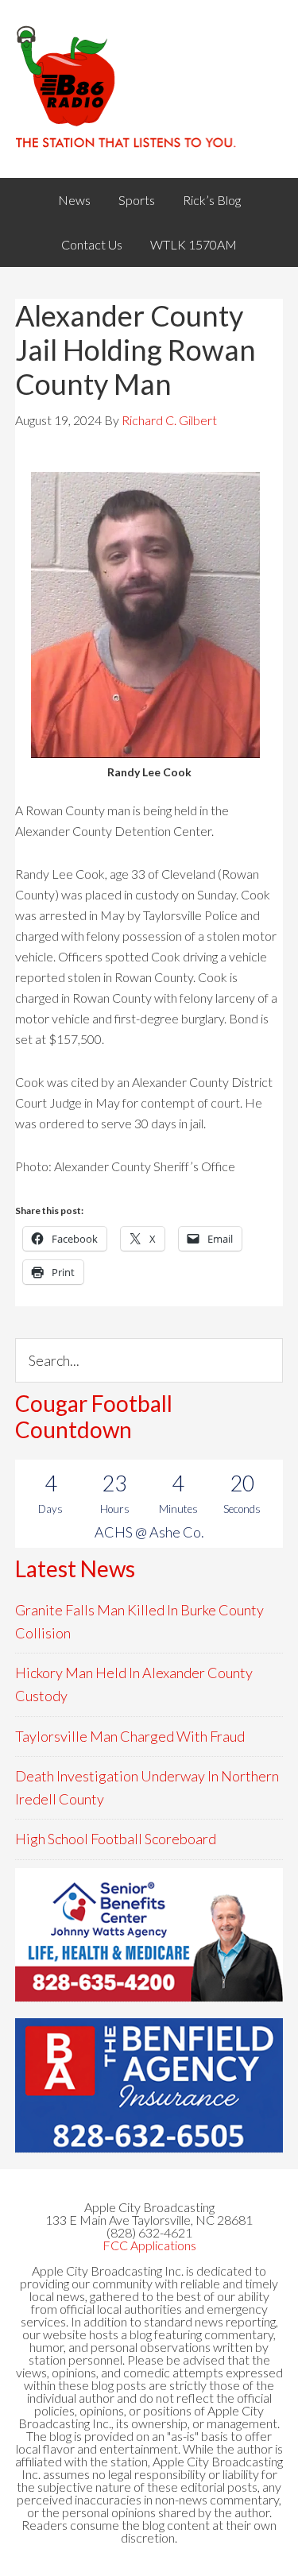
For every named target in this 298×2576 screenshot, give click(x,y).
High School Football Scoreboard (116, 1839)
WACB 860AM (149, 89)
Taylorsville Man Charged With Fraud (130, 1736)
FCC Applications (149, 2245)
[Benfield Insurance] (149, 2085)
